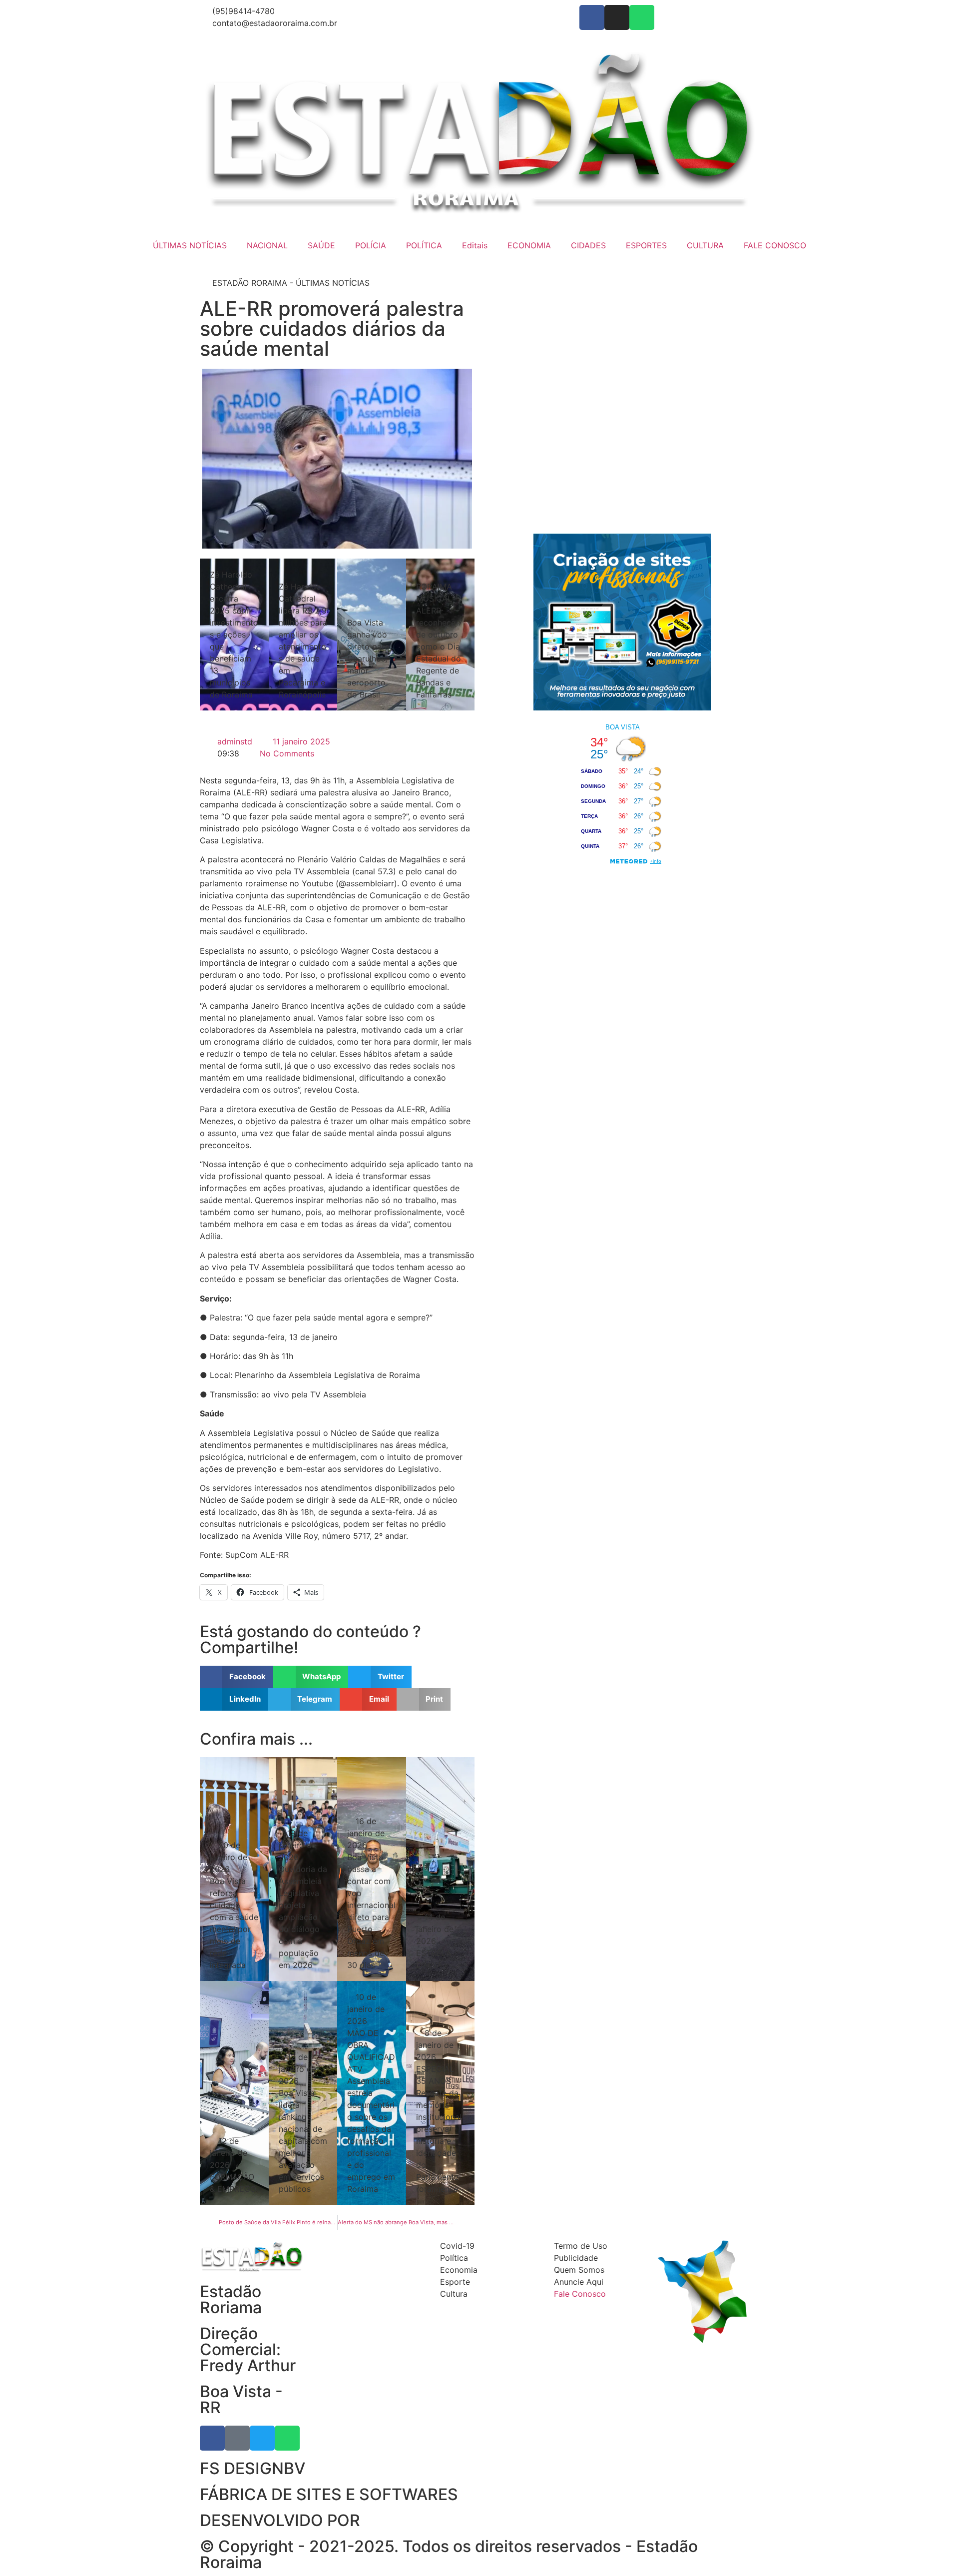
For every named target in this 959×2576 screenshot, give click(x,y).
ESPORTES (646, 245)
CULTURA (705, 245)
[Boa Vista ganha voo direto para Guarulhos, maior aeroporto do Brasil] (372, 635)
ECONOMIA (529, 245)
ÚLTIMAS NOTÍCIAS (190, 245)
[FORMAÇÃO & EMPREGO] (234, 2093)
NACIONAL (267, 245)
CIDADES (588, 245)
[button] (237, 1677)
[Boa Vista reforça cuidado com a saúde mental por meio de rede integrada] (234, 1869)
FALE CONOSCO (775, 245)
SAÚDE (321, 245)
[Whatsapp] (642, 17)
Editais (475, 245)
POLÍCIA (371, 245)
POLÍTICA (424, 245)
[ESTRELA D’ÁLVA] (441, 1869)
